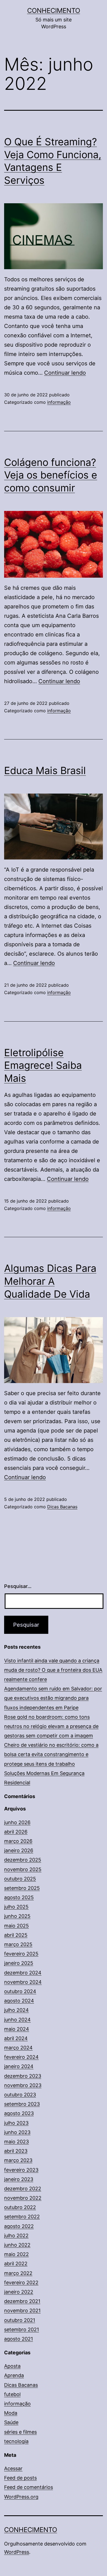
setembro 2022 (22, 2217)
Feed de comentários (29, 2487)
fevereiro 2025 (21, 1954)
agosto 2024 (19, 2001)
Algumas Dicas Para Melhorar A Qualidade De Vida (50, 1281)
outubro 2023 (20, 2095)
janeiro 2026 (19, 1850)
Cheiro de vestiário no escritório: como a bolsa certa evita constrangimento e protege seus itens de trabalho (51, 1754)
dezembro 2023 (23, 2076)
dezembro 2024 (23, 1973)
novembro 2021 (22, 2311)
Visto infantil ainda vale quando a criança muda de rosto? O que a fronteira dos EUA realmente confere (53, 1670)
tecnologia (16, 2441)
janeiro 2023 (19, 2179)
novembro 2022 (23, 2198)
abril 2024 (16, 2038)
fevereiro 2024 (21, 2057)
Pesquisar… (18, 1586)
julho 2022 (16, 2236)
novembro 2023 (23, 2085)
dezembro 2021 (22, 2301)
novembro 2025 (23, 1869)
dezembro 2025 (23, 1860)
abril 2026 (16, 1832)
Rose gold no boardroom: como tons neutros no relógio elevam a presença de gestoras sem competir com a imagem (51, 1726)
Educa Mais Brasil (45, 770)
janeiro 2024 (19, 2066)
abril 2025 (16, 1935)
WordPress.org (21, 2497)
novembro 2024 (23, 1982)
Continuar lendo (65, 373)
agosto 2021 (19, 2339)
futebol (12, 2394)
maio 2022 (16, 2254)
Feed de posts (20, 2478)
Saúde (11, 2422)
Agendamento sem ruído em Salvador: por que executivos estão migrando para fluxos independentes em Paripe (53, 1698)
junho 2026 (17, 1822)
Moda (11, 2413)
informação (59, 402)
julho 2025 (16, 1907)
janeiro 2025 (19, 1963)
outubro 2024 (20, 1991)
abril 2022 (16, 2264)
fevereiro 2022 (21, 2282)
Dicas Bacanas (62, 1507)
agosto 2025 (19, 1897)
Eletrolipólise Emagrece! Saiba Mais (43, 1066)
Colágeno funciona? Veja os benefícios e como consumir (51, 475)
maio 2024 (17, 2029)
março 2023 (18, 2160)
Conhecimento (54, 11)
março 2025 (18, 1944)
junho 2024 (17, 2020)
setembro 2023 (22, 2104)
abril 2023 (16, 2151)
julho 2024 (16, 2010)
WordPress (17, 2552)
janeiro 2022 (19, 2292)
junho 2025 (17, 1916)
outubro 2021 (20, 2320)
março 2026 (18, 1841)
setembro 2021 (22, 2329)
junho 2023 (17, 2132)
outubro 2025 (20, 1879)
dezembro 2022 (23, 2189)
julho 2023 (16, 2123)
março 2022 (18, 2273)
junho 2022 (17, 2245)
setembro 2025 (22, 1888)
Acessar (13, 2468)
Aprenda (14, 2375)
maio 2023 (16, 2142)
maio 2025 (16, 1926)
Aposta (12, 2366)
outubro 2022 (20, 2207)
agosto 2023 (19, 2113)
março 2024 (18, 2048)
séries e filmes (20, 2432)
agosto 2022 (19, 2226)
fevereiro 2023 (21, 2170)
